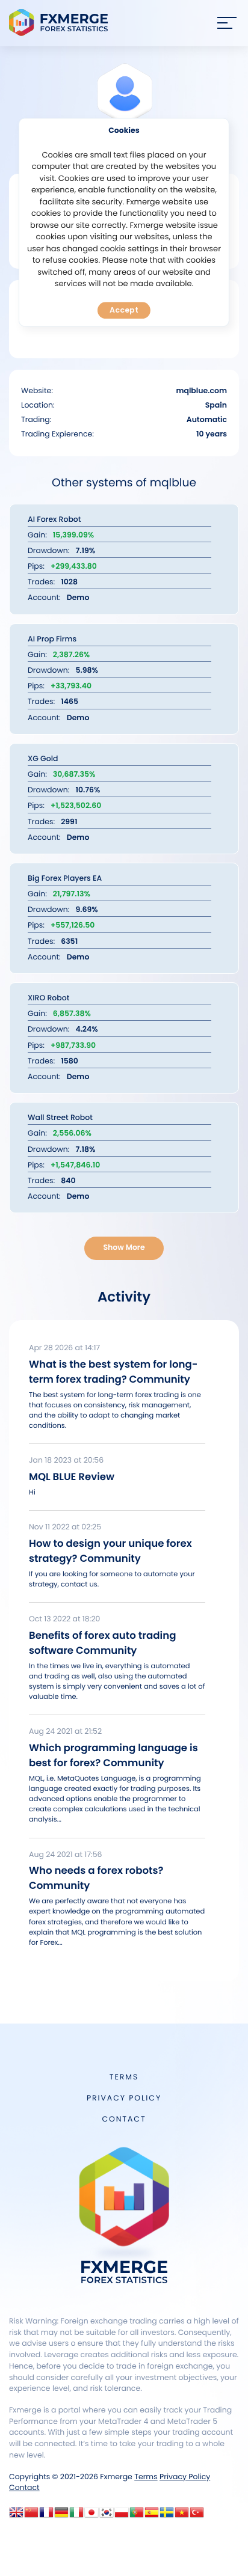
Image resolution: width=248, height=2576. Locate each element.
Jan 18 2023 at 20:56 (66, 1461)
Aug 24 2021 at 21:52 (65, 1732)
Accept (124, 310)
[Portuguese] (137, 2516)
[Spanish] (152, 2516)
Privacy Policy (124, 2098)
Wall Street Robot (60, 1118)
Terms (124, 2077)
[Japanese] (91, 2516)
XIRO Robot (48, 998)
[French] (46, 2516)
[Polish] (122, 2516)
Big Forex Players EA (65, 879)
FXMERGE (60, 23)
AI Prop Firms (52, 639)
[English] (16, 2516)
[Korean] (107, 2516)
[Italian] (76, 2516)
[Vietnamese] (182, 2516)
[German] (61, 2516)
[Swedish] (167, 2516)
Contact (124, 2119)
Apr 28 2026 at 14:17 (64, 1348)
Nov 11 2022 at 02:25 (65, 1527)
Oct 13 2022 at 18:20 (64, 1619)
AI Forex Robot (54, 520)
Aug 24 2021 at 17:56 (65, 1855)
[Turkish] (197, 2516)
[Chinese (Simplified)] (31, 2516)
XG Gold (43, 759)
